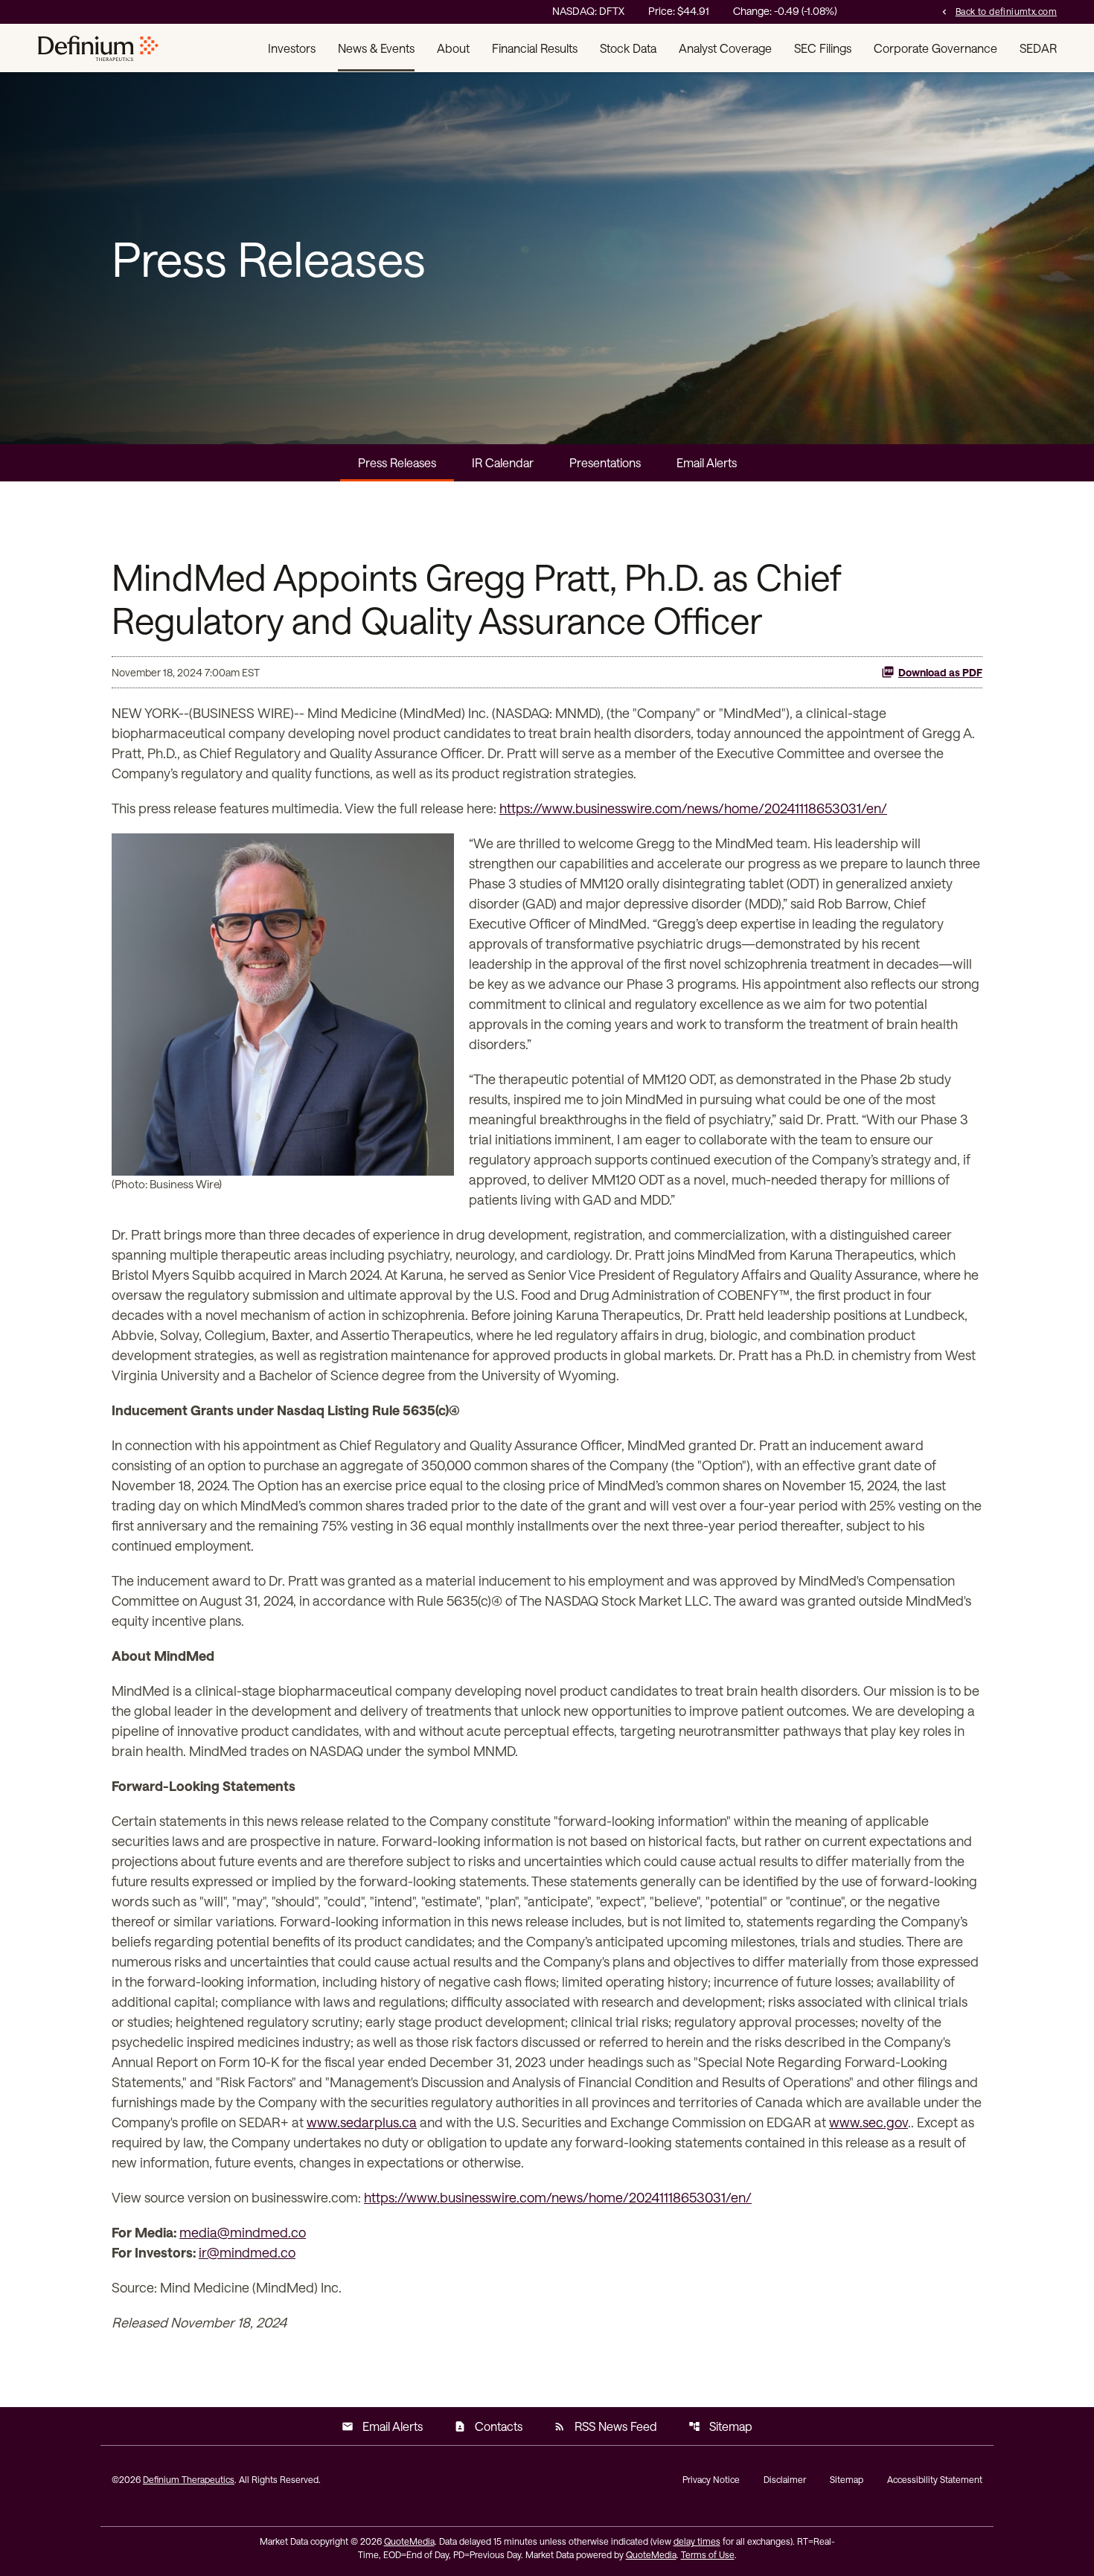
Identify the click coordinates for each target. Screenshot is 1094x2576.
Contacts (488, 2426)
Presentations (605, 462)
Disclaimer (785, 2479)
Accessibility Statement (935, 2479)
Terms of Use (708, 2554)
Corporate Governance (935, 48)
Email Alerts (707, 462)
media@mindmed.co (243, 2232)
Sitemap (720, 2426)
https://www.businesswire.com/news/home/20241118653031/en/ (693, 808)
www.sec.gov (869, 2122)
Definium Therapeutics (189, 2479)
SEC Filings (823, 48)
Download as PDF (940, 672)
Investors (292, 48)
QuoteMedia (409, 2541)
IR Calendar (503, 462)
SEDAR (1038, 48)
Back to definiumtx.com (998, 11)
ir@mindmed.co (247, 2252)
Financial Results (535, 48)
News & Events (376, 48)
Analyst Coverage (725, 48)
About (453, 48)
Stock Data (628, 48)
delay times (697, 2541)
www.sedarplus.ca (362, 2122)
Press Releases (397, 462)
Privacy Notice (711, 2479)
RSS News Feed (605, 2426)
